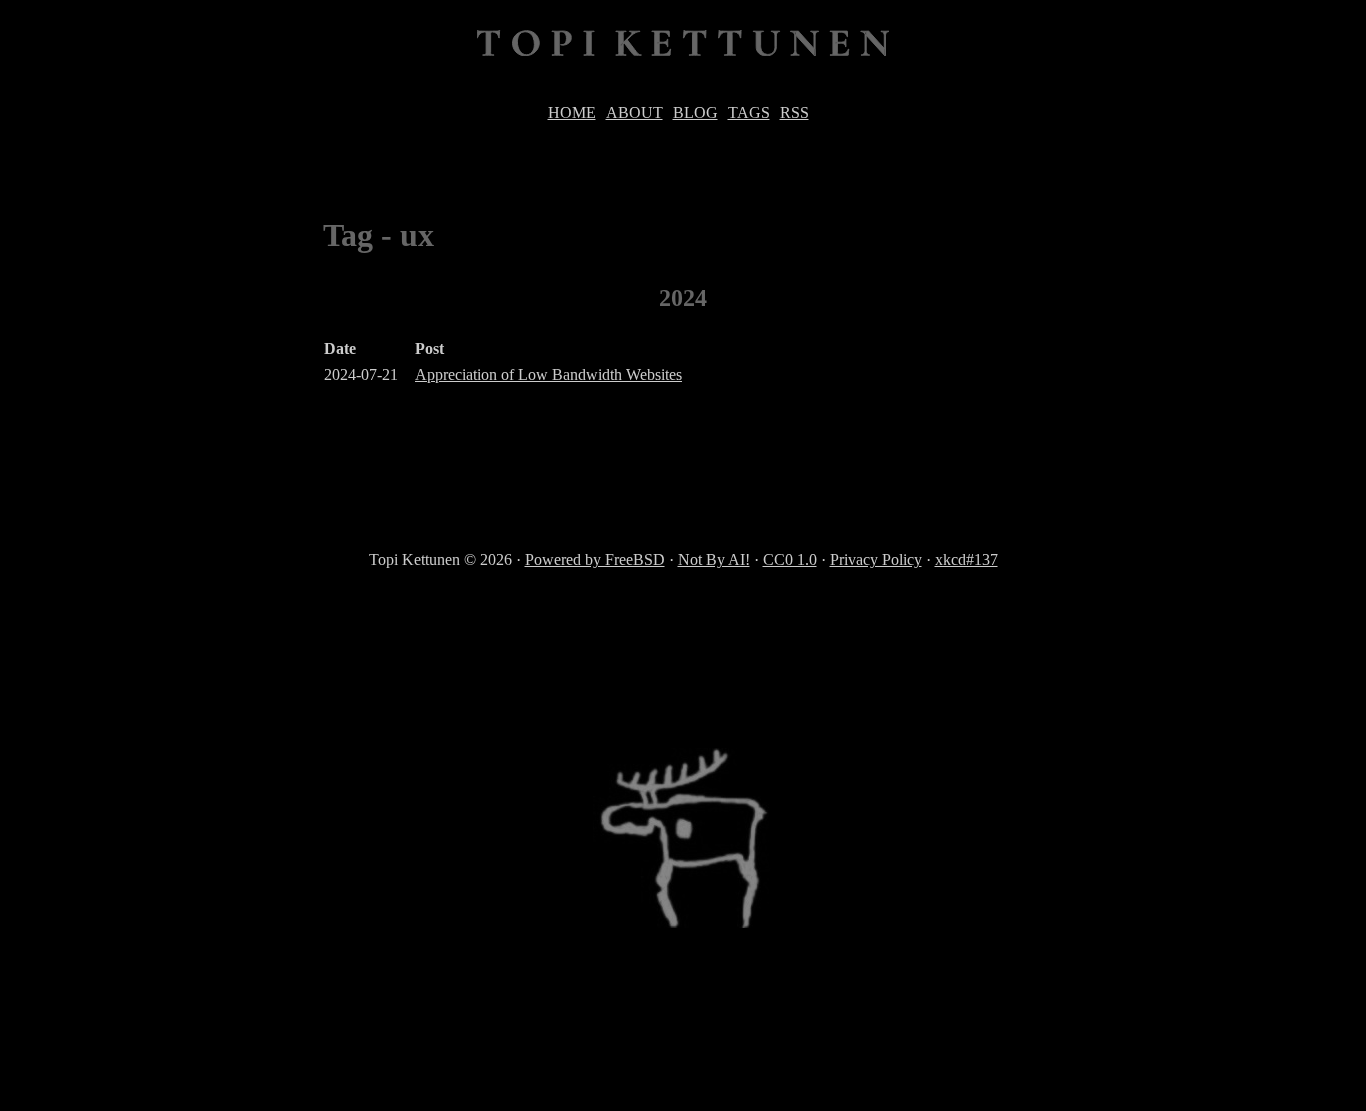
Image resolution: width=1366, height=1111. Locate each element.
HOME (572, 112)
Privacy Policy (876, 559)
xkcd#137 (966, 559)
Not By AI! (714, 559)
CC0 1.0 (790, 559)
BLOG (695, 112)
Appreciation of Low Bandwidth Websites (548, 374)
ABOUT (634, 112)
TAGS (749, 112)
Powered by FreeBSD (595, 559)
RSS (794, 112)
